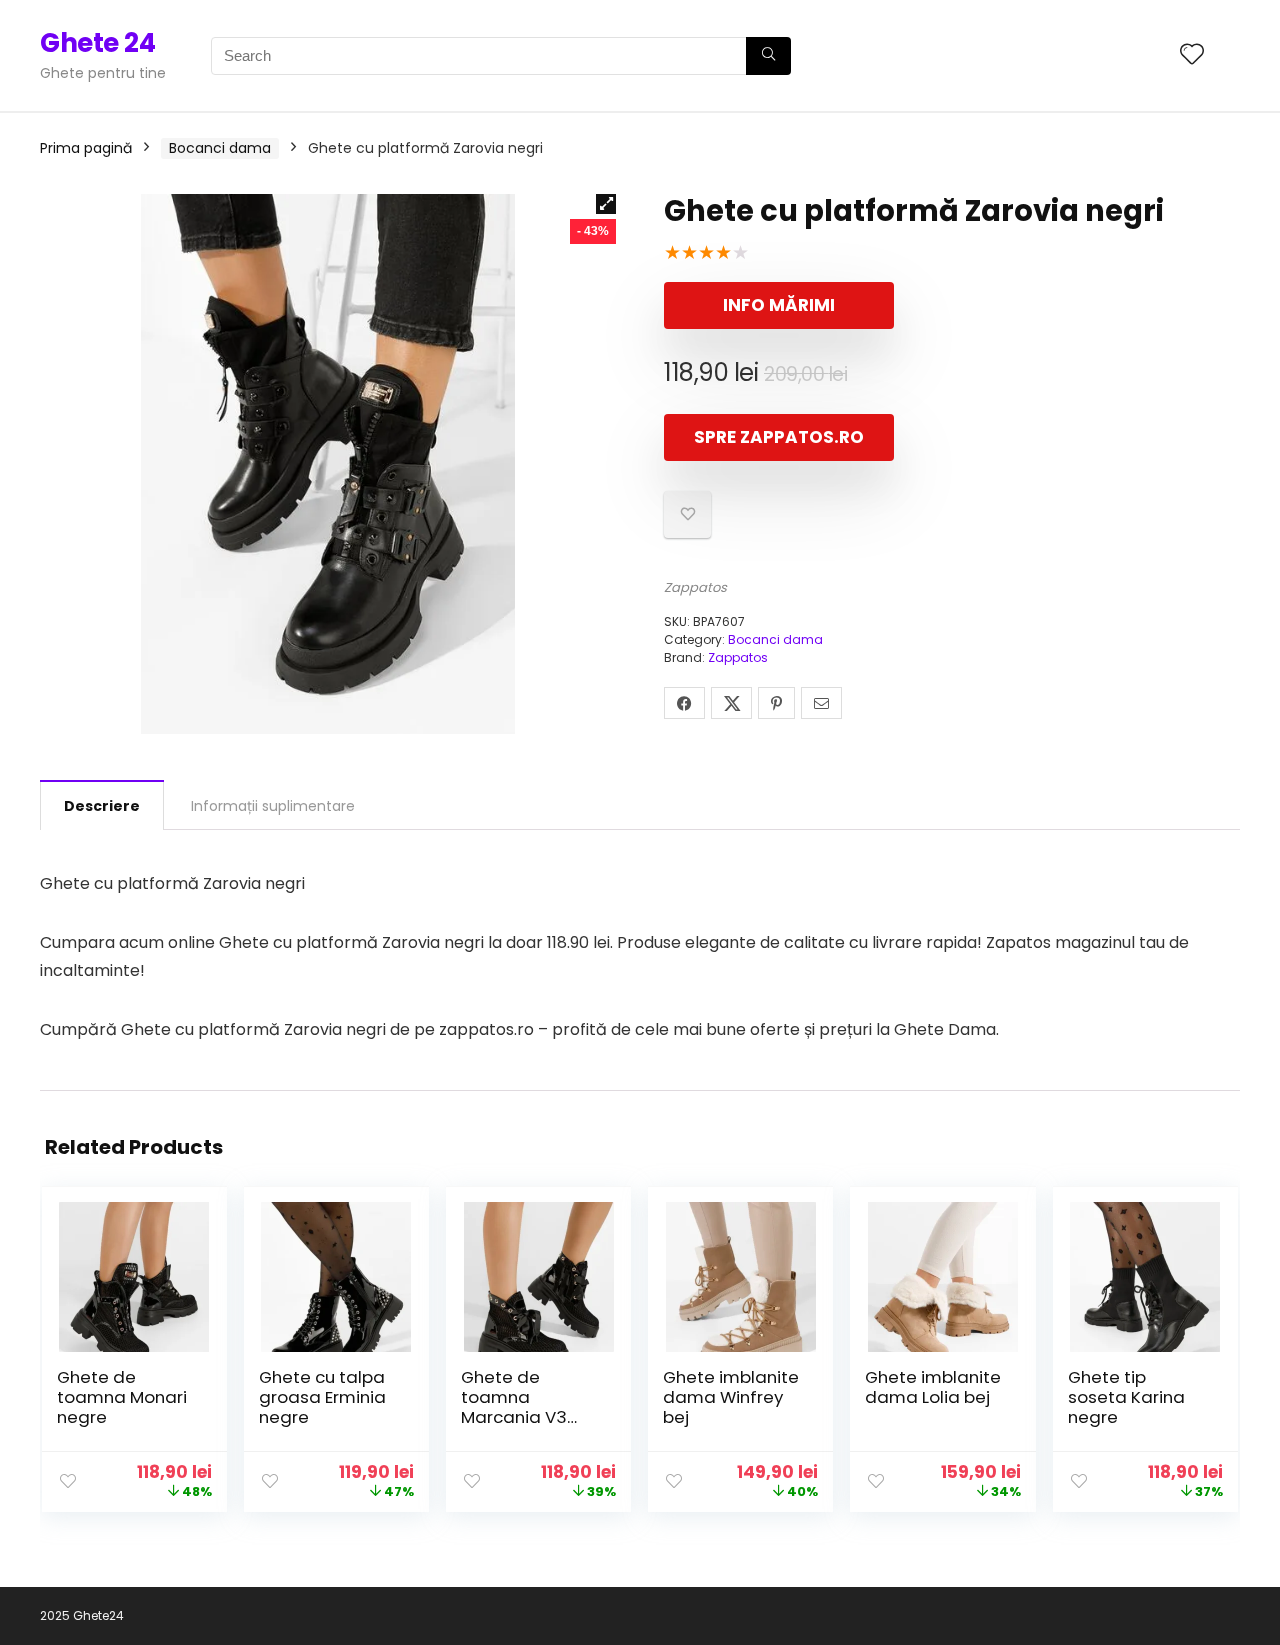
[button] (606, 204)
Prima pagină (86, 148)
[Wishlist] (1192, 55)
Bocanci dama (220, 148)
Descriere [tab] (102, 806)
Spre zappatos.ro (779, 437)
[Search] (768, 56)
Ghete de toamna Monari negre (122, 1397)
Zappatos (695, 587)
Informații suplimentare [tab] (273, 806)
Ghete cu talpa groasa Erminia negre (322, 1397)
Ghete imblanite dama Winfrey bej (731, 1397)
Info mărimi (779, 305)
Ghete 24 (97, 43)
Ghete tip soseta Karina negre (1126, 1397)
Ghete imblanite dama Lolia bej (933, 1387)
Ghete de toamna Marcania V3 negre (514, 1407)
